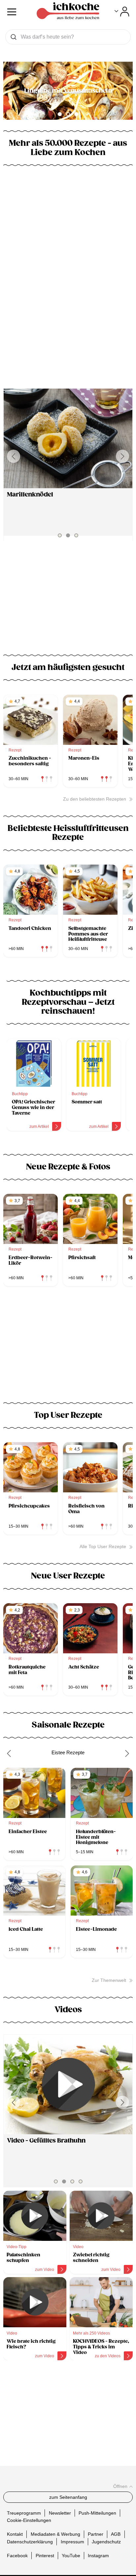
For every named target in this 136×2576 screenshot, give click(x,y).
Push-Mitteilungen (97, 2513)
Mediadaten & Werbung (55, 2534)
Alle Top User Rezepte (103, 1546)
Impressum (72, 2541)
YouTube (71, 2555)
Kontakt (15, 2534)
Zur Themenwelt (109, 1980)
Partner (96, 2534)
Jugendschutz (106, 2541)
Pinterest (45, 2555)
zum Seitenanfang (68, 2497)
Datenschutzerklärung (30, 2541)
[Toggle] (122, 12)
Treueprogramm (24, 2513)
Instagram (98, 2555)
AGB (116, 2534)
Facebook (17, 2555)
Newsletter (60, 2513)
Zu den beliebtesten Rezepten (95, 799)
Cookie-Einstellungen (29, 2520)
